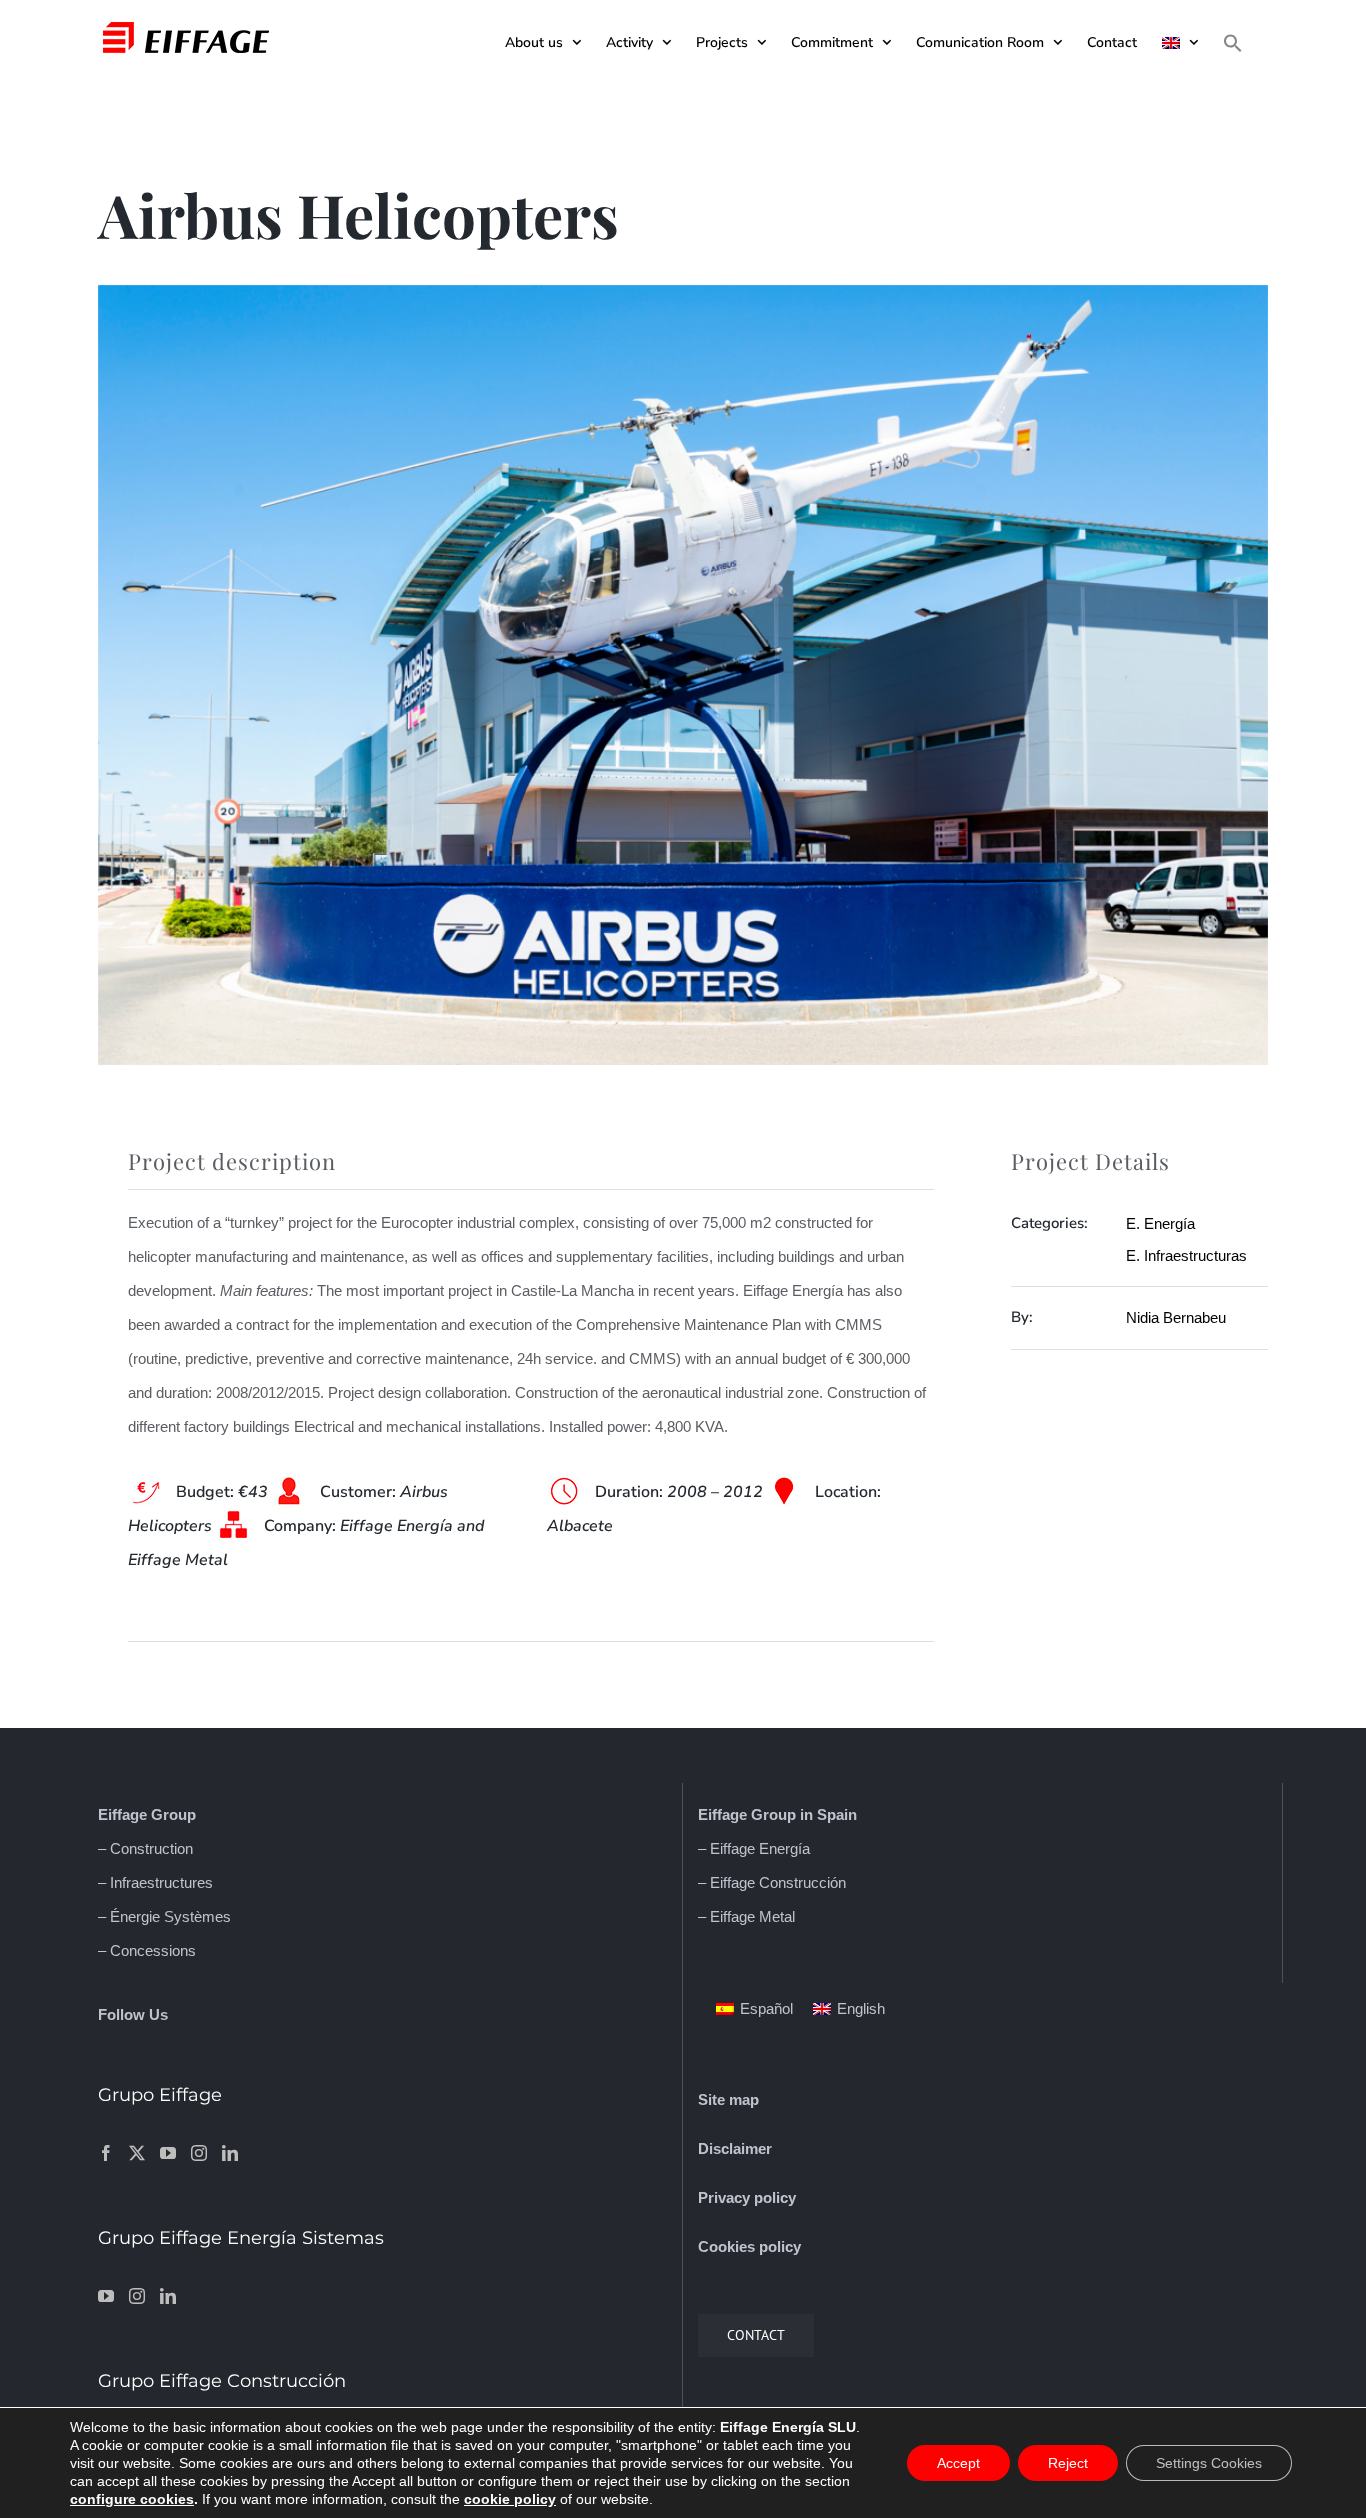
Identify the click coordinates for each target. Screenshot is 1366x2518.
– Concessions (147, 1950)
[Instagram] (199, 2153)
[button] (1233, 42)
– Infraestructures (155, 1882)
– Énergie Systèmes (164, 1916)
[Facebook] (106, 2153)
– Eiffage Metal (746, 1916)
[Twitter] (137, 2153)
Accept (958, 2463)
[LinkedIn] (230, 2153)
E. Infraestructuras (1186, 1255)
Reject (1068, 2463)
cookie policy (510, 2499)
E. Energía (1160, 1223)
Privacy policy (747, 2197)
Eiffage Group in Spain (777, 1814)
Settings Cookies (1209, 2463)
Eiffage (122, 1814)
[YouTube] (168, 2153)
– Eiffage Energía (754, 1848)
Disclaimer (735, 2148)
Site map (728, 2099)
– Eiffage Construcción (772, 1882)
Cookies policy (749, 2246)
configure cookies (132, 2499)
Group (171, 1814)
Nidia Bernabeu (1176, 1317)
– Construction (145, 1848)
